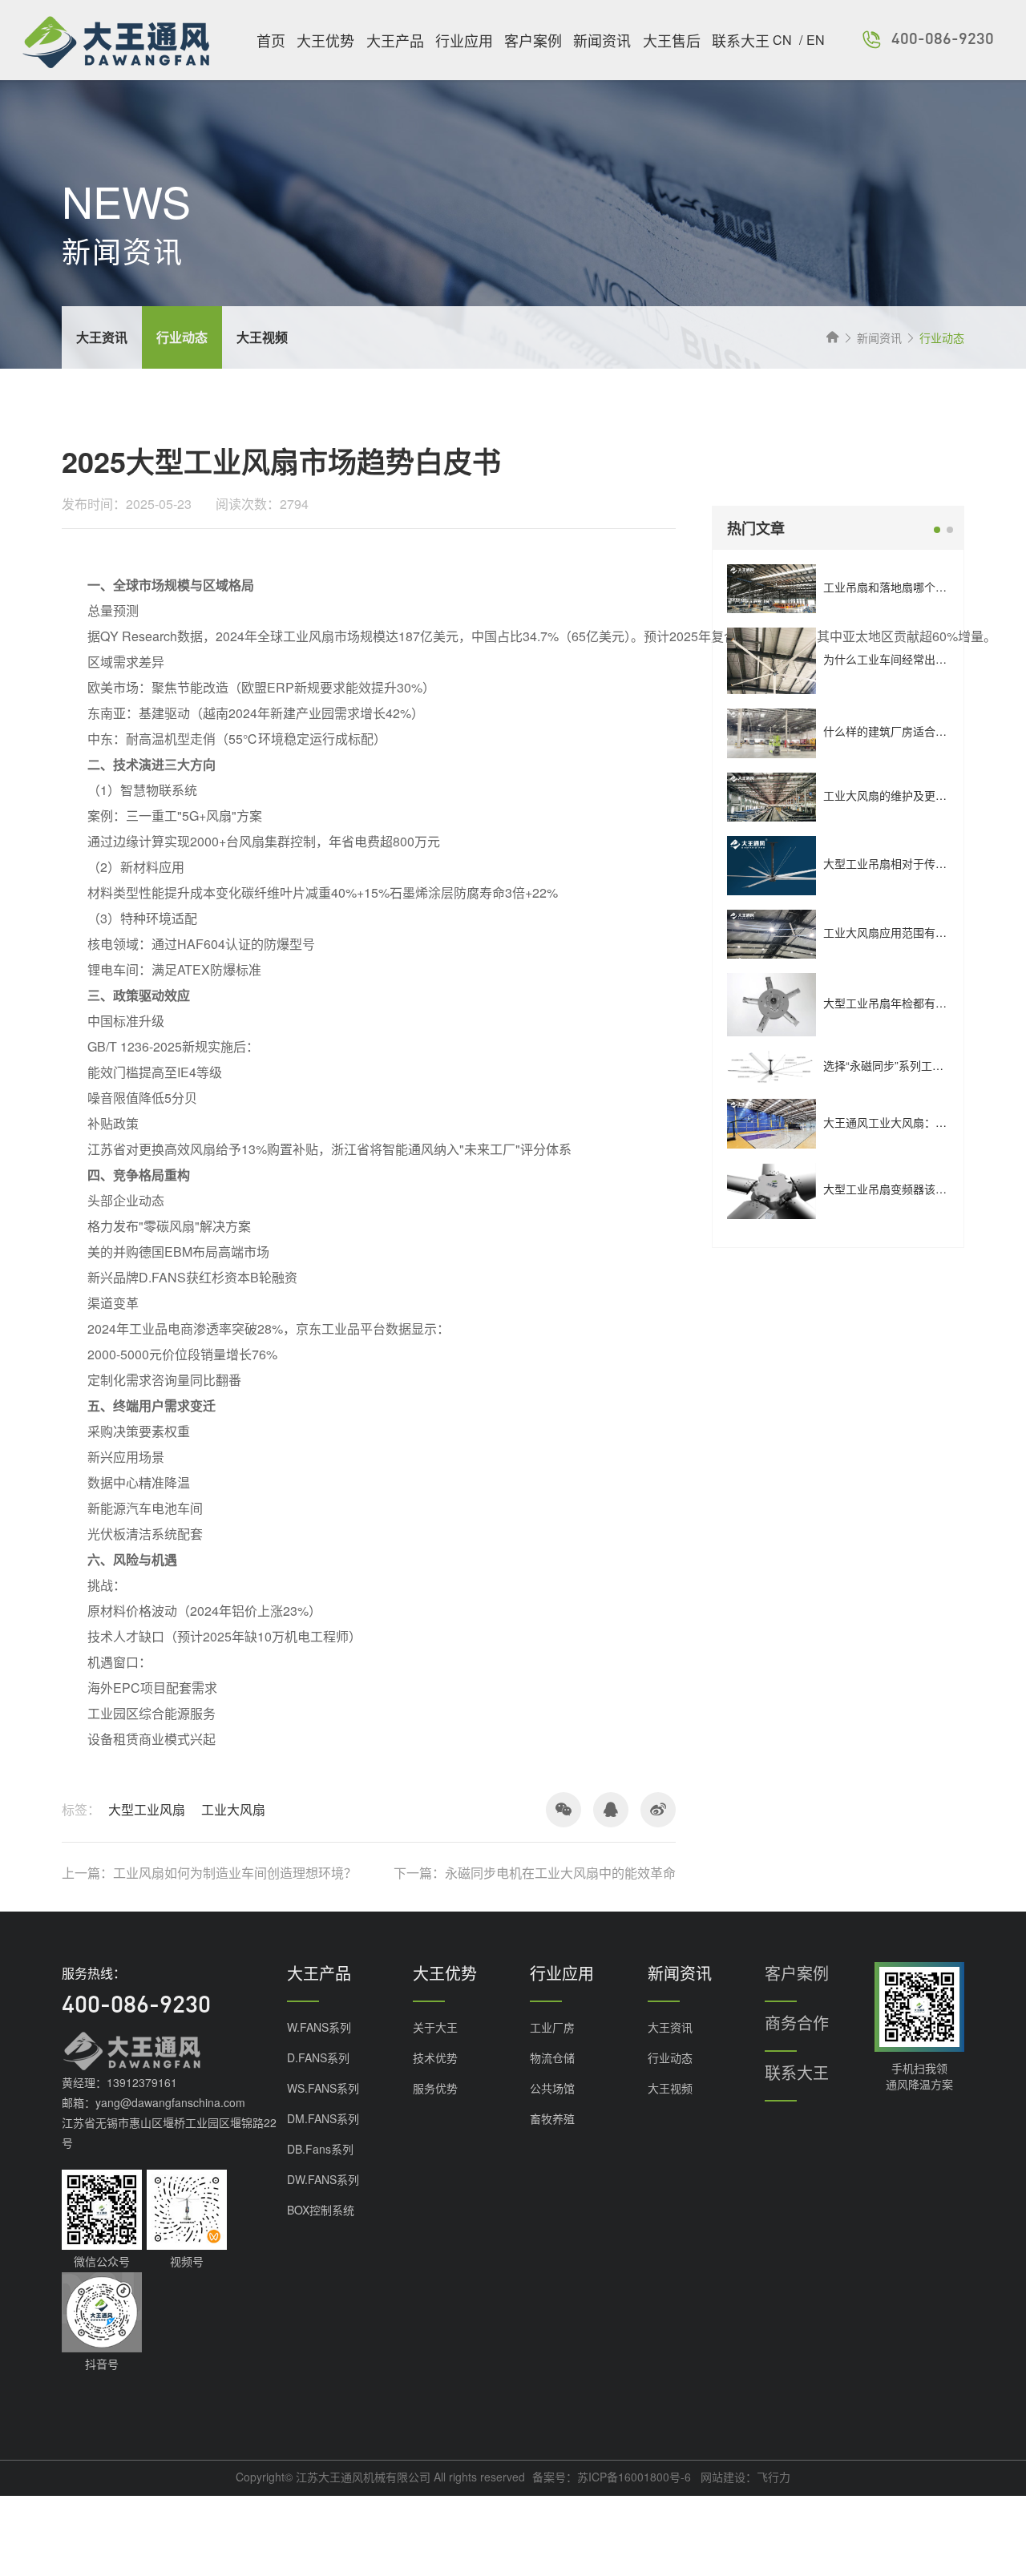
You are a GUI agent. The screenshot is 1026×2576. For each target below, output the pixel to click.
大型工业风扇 (147, 1809)
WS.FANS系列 (323, 2088)
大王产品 (395, 40)
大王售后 (672, 40)
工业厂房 (552, 2027)
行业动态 (670, 2057)
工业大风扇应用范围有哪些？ (896, 932)
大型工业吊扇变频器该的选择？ (902, 1189)
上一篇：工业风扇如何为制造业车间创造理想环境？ (209, 1873)
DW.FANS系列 (323, 2179)
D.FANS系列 (318, 2057)
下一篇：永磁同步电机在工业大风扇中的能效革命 (535, 1873)
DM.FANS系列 (323, 2118)
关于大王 (435, 2027)
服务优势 (435, 2088)
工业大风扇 (233, 1809)
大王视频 (670, 2088)
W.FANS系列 (319, 2027)
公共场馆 (552, 2088)
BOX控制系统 (321, 2210)
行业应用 (464, 40)
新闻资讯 (602, 40)
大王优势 (325, 40)
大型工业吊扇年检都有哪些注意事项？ (919, 1003)
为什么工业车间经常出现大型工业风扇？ (924, 659)
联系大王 (741, 40)
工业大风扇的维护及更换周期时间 (907, 795)
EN (816, 40)
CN (784, 40)
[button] (937, 530)
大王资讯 (670, 2027)
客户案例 (533, 40)
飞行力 (774, 2477)
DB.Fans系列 (320, 2149)
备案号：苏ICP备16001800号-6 (612, 2477)
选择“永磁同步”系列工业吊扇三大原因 (917, 1065)
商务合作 (797, 2023)
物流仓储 (552, 2057)
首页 (271, 40)
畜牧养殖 (552, 2118)
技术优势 (435, 2057)
